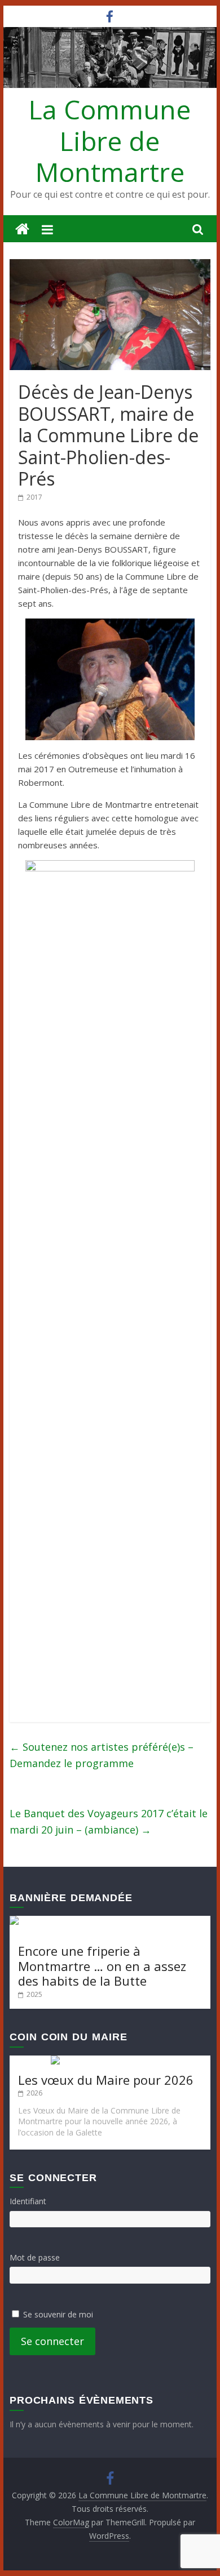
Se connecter (52, 2341)
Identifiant (28, 2201)
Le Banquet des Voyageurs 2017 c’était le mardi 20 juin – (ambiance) (109, 1821)
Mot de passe (35, 2257)
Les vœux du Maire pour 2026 (106, 2080)
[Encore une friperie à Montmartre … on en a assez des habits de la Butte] (110, 1921)
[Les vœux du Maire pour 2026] (110, 2061)
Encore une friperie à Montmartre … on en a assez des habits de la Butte (102, 1966)
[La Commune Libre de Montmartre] (22, 230)
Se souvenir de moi (58, 2314)
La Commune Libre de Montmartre (110, 140)
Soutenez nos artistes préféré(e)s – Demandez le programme (102, 1755)
